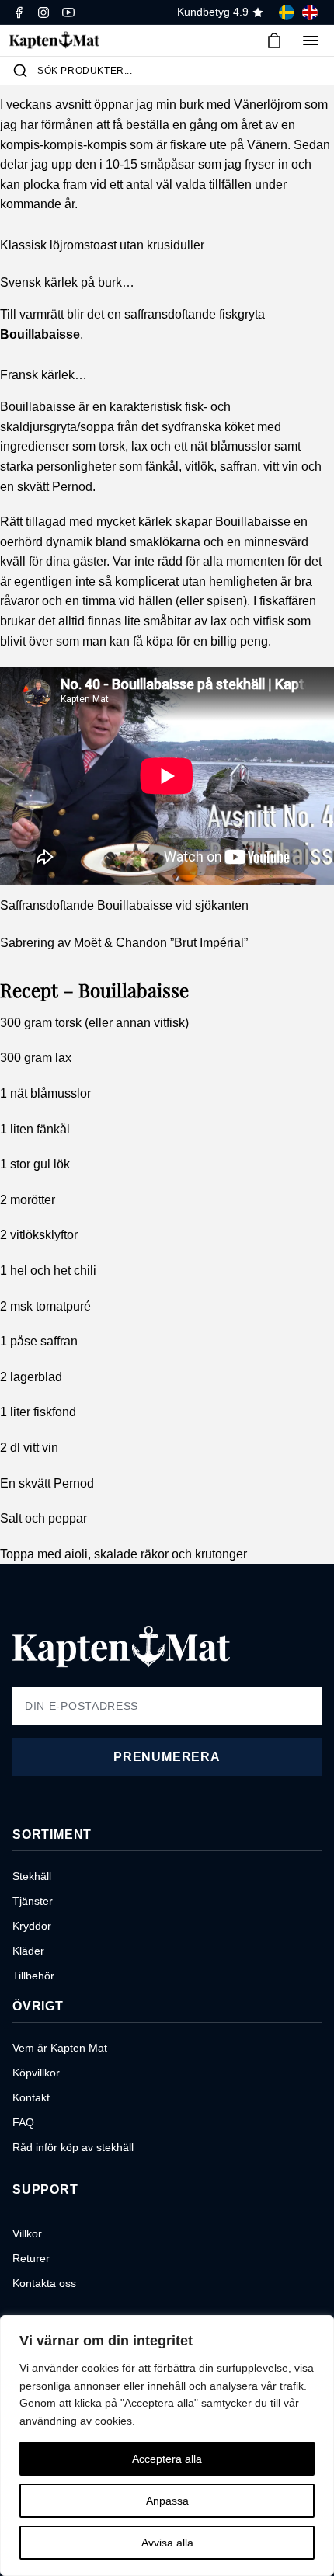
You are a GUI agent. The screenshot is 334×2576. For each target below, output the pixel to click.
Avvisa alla (167, 2543)
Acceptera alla (167, 2459)
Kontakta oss (44, 2283)
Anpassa (167, 2501)
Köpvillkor (36, 2073)
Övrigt (38, 2006)
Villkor (27, 2233)
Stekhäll (32, 1876)
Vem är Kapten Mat (60, 2048)
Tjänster (33, 1901)
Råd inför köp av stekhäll (73, 2147)
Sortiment (52, 1835)
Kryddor (32, 1926)
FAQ (23, 2122)
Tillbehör (33, 1976)
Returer (31, 2258)
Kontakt (31, 2097)
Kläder (28, 1951)
